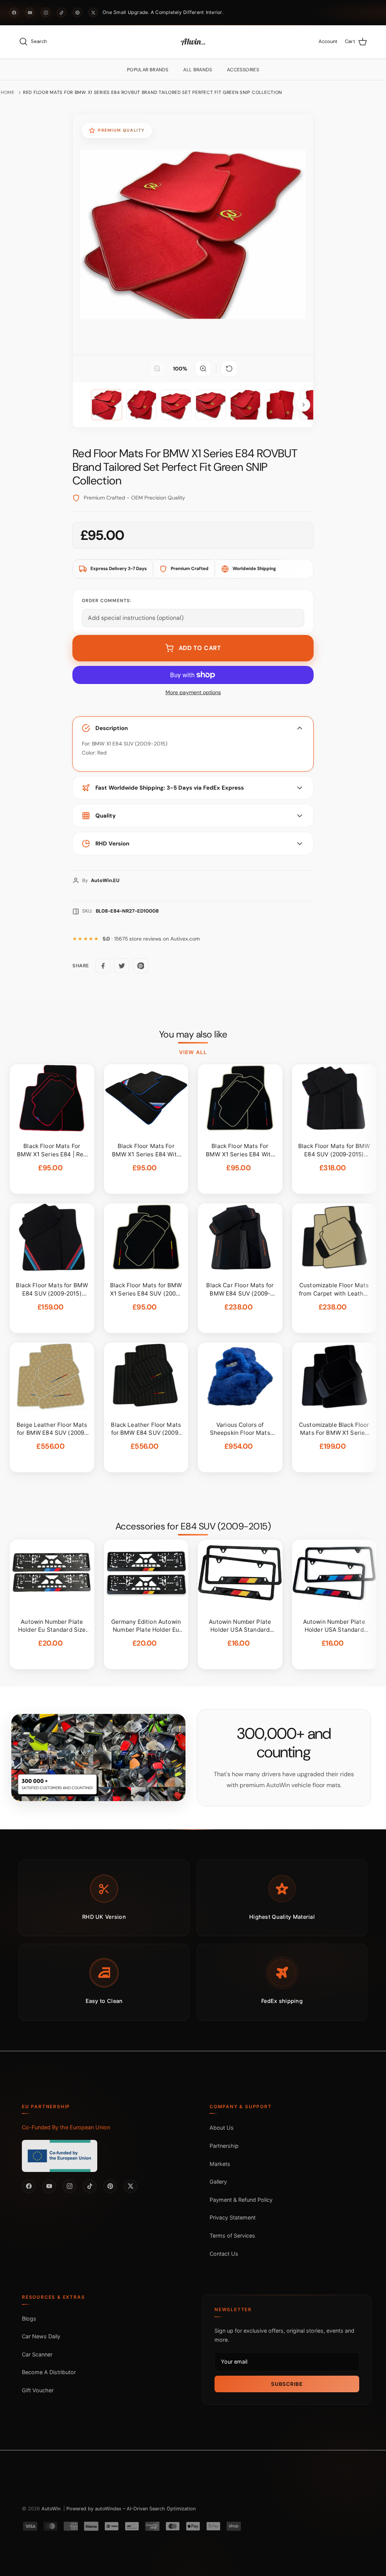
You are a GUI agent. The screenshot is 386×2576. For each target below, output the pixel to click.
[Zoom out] (157, 369)
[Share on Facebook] (103, 966)
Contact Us (224, 2254)
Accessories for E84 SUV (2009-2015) (193, 1526)
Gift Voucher (38, 2390)
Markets (220, 2164)
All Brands (198, 70)
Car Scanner (37, 2354)
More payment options (193, 692)
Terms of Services (232, 2236)
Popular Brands (148, 70)
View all (193, 1052)
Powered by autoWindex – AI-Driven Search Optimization (131, 2509)
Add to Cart (200, 648)
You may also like (193, 1034)
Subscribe (287, 2384)
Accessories (243, 70)
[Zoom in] (203, 369)
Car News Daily (41, 2336)
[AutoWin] (193, 42)
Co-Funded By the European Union (66, 2127)
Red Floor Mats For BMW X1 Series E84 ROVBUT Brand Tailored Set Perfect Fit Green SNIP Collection (152, 92)
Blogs (29, 2319)
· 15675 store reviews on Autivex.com (151, 939)
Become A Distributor (49, 2372)
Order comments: (106, 601)
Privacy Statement (233, 2217)
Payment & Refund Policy (241, 2200)
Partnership (224, 2146)
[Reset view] (229, 369)
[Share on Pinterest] (141, 966)
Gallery (218, 2182)
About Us (222, 2128)
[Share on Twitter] (122, 966)
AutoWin (51, 2509)
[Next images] (303, 405)
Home (8, 92)
